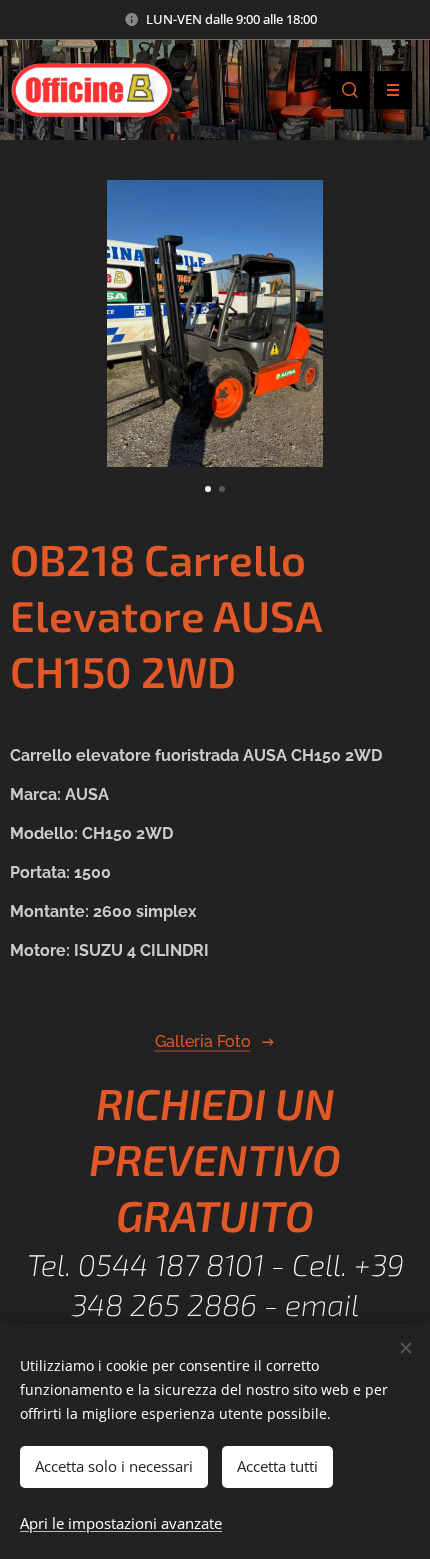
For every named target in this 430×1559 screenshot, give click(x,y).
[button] (350, 90)
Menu (393, 90)
